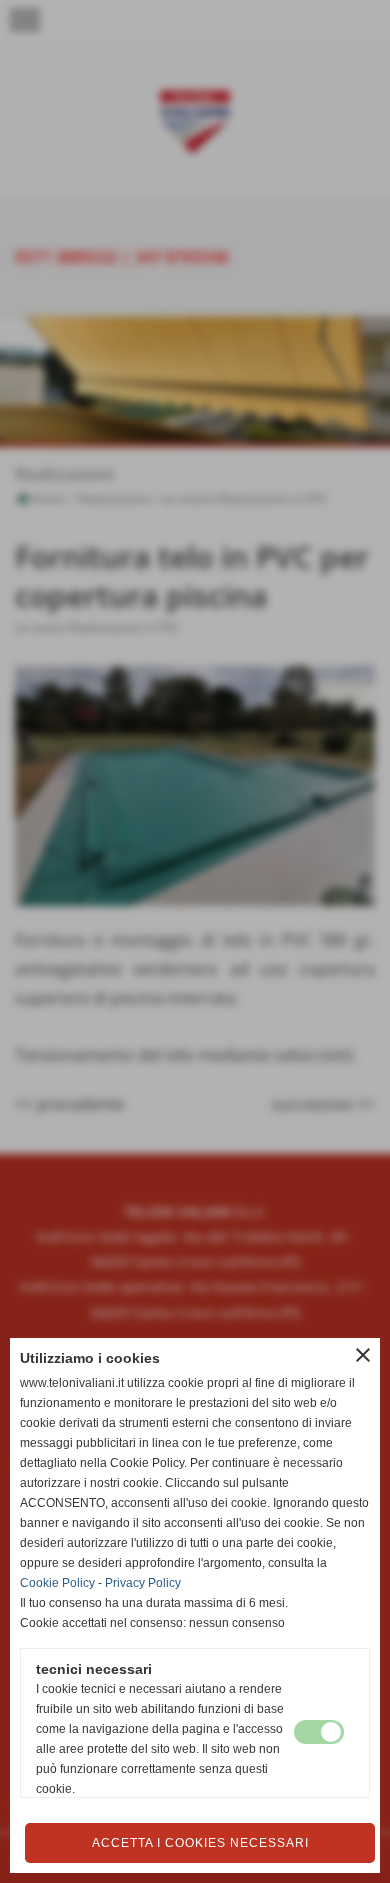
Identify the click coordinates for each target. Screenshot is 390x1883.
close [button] (363, 1355)
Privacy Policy (143, 1583)
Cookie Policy (57, 1583)
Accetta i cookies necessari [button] (200, 1843)
